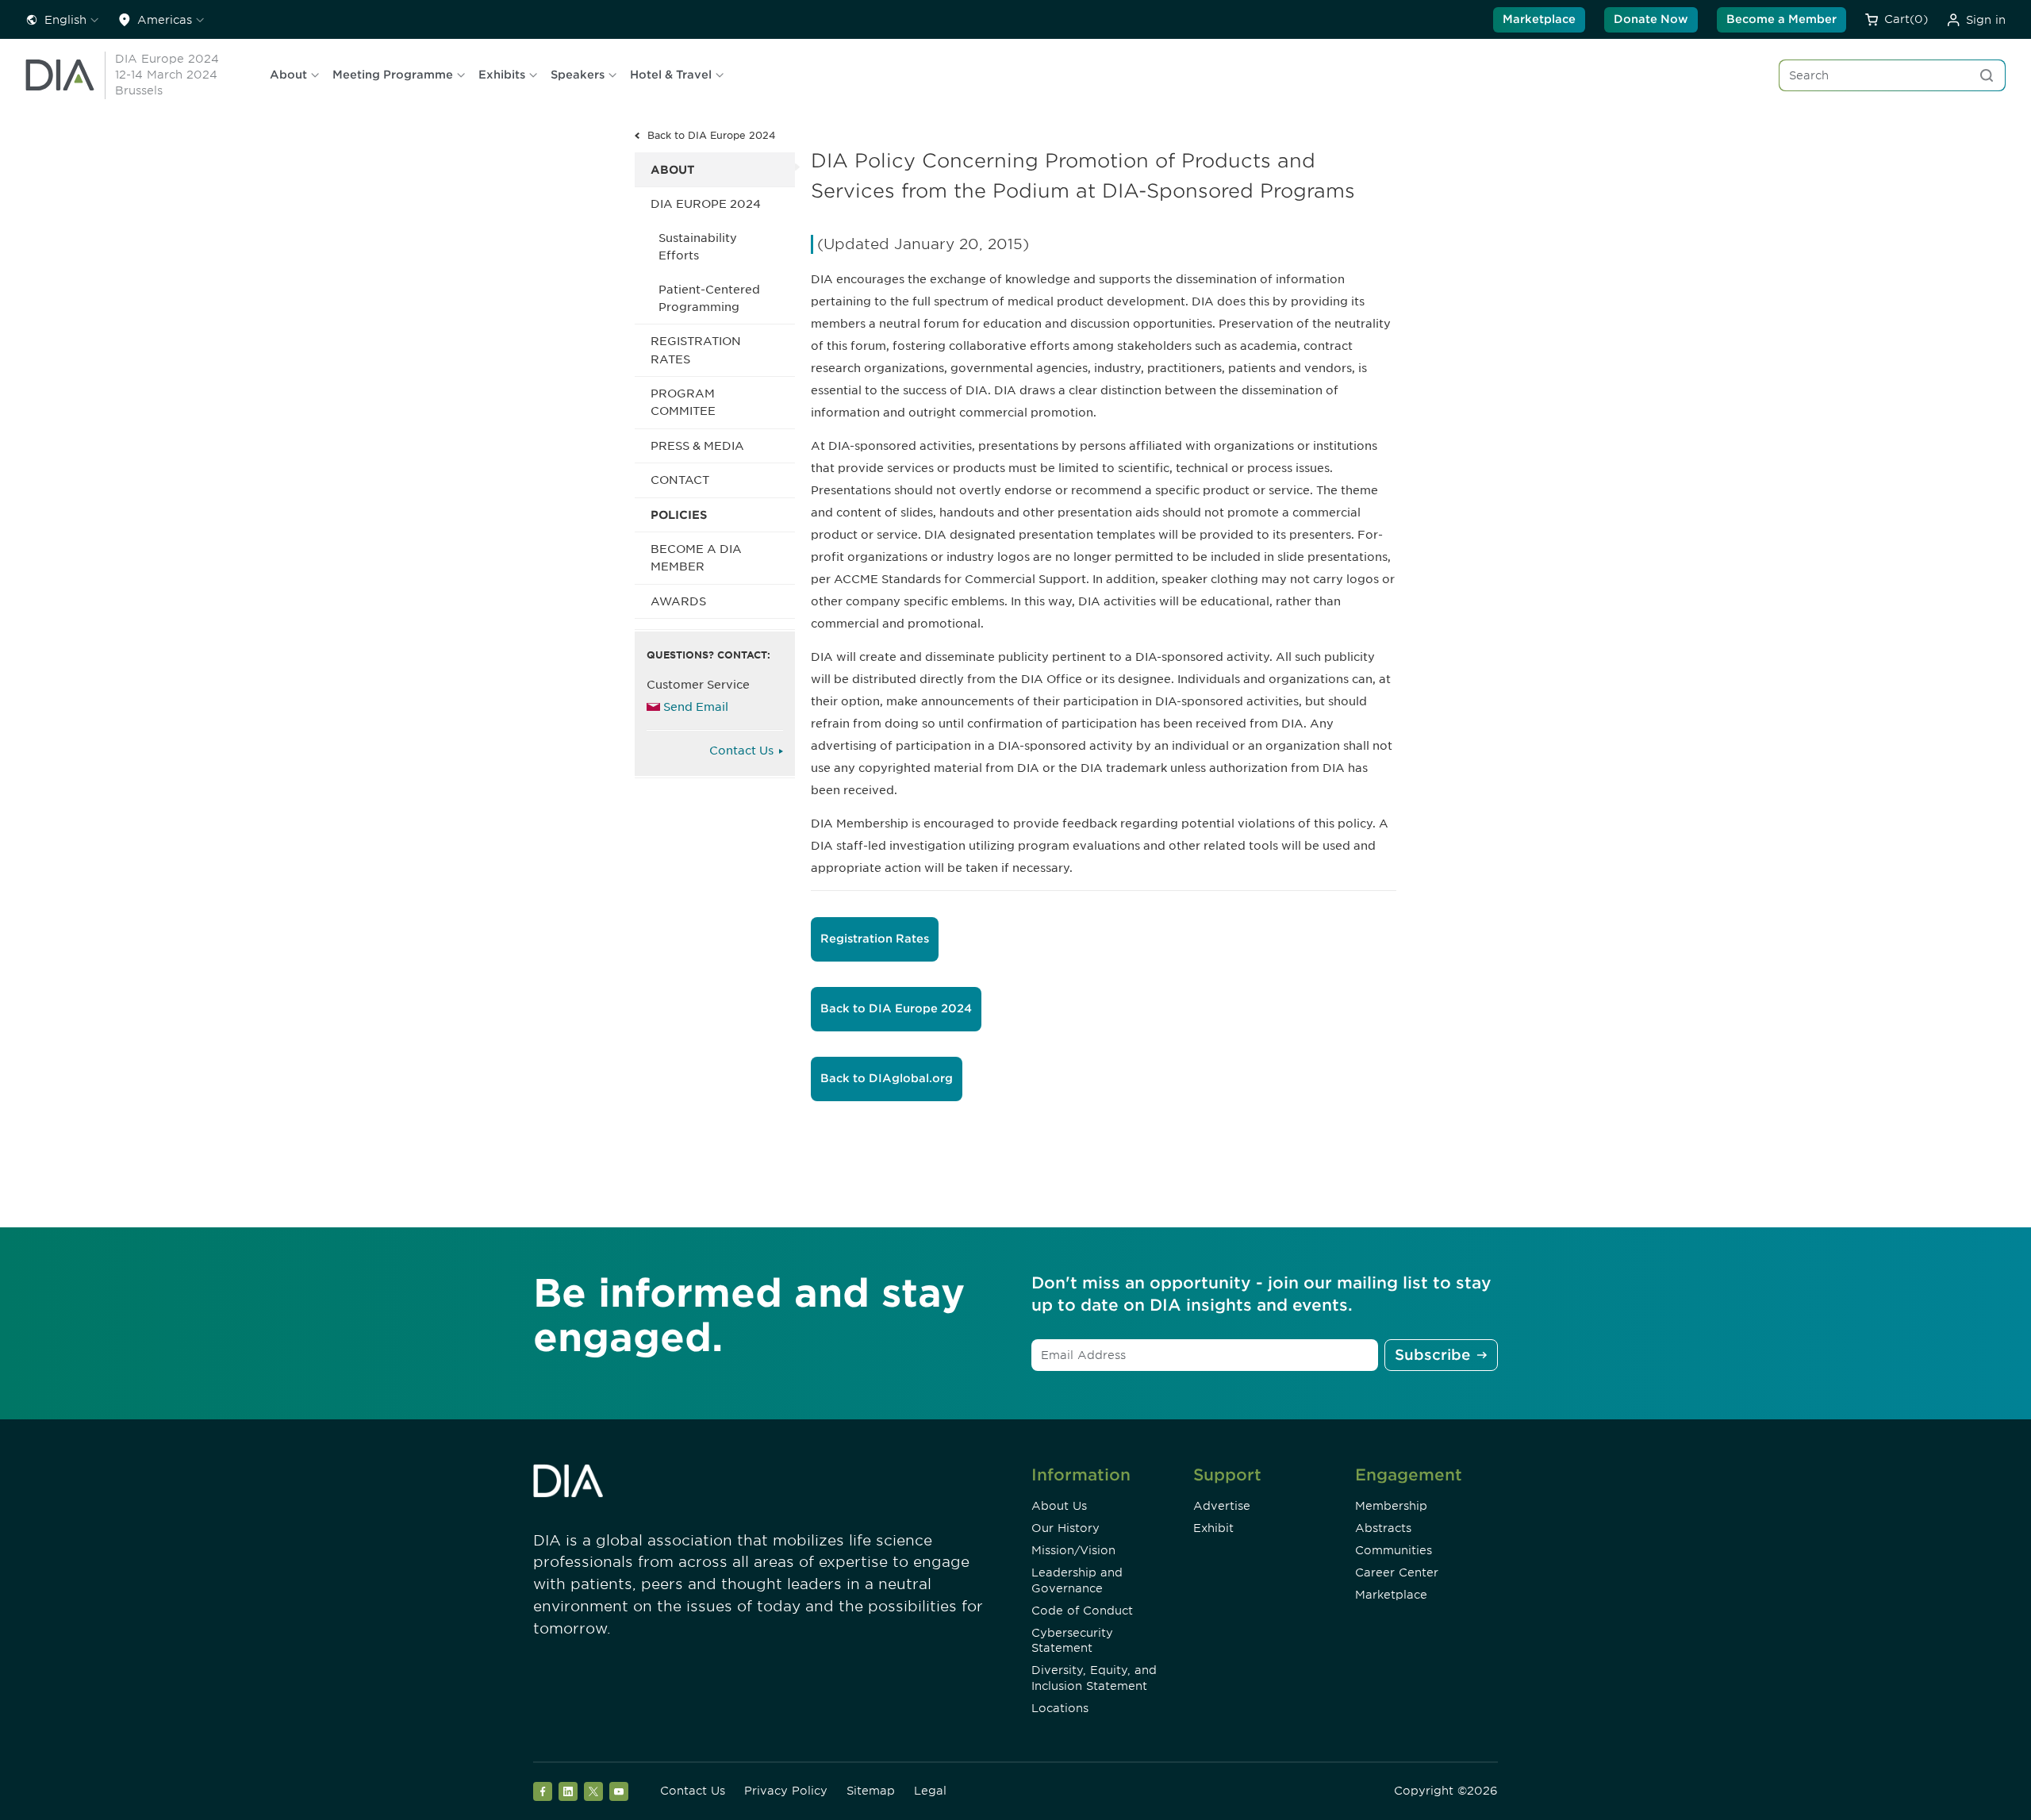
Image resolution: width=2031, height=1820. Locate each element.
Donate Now (1651, 19)
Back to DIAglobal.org (887, 1078)
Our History (1065, 1528)
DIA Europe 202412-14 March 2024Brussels (167, 75)
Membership (1391, 1506)
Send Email (696, 707)
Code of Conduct (1082, 1611)
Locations (1060, 1708)
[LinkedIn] (568, 1791)
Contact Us (741, 751)
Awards (678, 601)
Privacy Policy (786, 1791)
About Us (1059, 1506)
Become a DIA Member (696, 558)
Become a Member (1781, 19)
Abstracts (1383, 1528)
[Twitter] (593, 1791)
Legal (930, 1791)
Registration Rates (696, 350)
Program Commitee (683, 402)
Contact (680, 480)
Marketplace (1539, 19)
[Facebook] (543, 1791)
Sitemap (871, 1791)
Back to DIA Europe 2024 (712, 135)
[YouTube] (619, 1791)
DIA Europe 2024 (706, 204)
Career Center (1397, 1572)
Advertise (1222, 1506)
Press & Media (697, 446)
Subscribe (1432, 1355)
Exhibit (1213, 1528)
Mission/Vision (1073, 1550)
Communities (1394, 1550)
